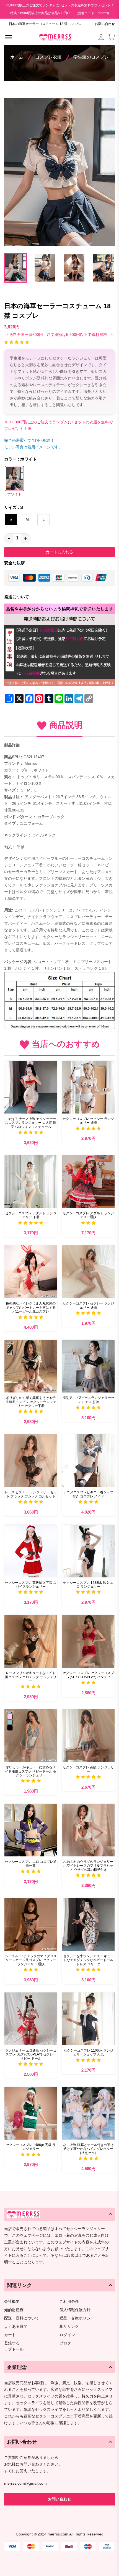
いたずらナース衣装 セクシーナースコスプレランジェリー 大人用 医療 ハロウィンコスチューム (31, 1123)
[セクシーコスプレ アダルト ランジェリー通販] (88, 1182)
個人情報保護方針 (75, 2310)
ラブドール (14, 2349)
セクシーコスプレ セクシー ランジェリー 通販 (88, 1121)
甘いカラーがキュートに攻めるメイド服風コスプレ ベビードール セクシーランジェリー (31, 1771)
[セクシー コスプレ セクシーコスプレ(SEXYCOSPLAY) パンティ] (88, 1641)
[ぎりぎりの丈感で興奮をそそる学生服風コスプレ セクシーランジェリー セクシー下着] (31, 1366)
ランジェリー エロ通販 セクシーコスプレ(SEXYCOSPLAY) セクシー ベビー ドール (31, 2054)
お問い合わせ (105, 24)
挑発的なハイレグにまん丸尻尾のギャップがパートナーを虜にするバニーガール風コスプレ (31, 1307)
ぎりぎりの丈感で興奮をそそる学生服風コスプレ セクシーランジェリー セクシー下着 (31, 1402)
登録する (12, 2343)
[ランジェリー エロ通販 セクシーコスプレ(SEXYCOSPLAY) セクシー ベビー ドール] (31, 2019)
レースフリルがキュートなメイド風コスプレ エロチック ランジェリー (31, 1677)
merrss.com (58, 2534)
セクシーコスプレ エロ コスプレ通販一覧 (31, 1864)
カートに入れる (59, 552)
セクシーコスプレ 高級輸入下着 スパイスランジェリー (31, 1585)
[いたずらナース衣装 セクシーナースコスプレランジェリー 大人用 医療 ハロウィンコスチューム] (31, 1087)
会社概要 (12, 2302)
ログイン (67, 2335)
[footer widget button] (59, 2214)
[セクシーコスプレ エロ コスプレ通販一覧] (31, 1830)
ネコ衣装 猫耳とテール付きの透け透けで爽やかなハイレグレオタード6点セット (88, 2149)
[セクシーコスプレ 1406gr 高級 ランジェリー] (31, 2113)
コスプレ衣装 (48, 57)
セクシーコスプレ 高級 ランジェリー (88, 1769)
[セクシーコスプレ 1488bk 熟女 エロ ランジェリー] (88, 1551)
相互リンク (69, 2327)
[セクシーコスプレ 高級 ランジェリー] (88, 1736)
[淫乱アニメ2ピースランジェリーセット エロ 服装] (88, 1366)
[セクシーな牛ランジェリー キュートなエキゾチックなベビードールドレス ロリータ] (88, 1924)
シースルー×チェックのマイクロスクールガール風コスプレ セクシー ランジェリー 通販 (31, 1960)
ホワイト (14, 494)
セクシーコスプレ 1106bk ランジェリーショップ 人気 (88, 2052)
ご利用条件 (69, 2302)
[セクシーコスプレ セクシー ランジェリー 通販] (88, 1087)
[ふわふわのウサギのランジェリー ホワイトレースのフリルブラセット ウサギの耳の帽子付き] (88, 1830)
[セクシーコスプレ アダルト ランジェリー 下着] (31, 1182)
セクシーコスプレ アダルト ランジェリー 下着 (31, 1215)
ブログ (65, 2343)
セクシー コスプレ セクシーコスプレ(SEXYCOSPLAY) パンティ (88, 1675)
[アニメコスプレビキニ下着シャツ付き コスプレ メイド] (88, 1461)
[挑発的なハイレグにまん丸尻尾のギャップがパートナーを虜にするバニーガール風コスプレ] (31, 1272)
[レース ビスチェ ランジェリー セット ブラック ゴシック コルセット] (31, 1461)
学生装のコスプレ (91, 57)
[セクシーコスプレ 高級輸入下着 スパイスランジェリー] (31, 1551)
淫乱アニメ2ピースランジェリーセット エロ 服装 (88, 1400)
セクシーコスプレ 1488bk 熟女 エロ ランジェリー (88, 1585)
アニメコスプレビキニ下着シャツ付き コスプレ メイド (88, 1494)
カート (10, 2335)
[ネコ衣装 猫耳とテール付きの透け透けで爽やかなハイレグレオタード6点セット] (88, 2113)
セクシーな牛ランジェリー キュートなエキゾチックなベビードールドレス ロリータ (88, 1960)
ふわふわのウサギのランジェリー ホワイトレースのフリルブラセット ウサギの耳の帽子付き (88, 1866)
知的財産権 (14, 2310)
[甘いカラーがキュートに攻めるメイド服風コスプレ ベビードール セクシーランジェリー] (31, 1736)
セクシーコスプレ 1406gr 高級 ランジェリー (31, 2147)
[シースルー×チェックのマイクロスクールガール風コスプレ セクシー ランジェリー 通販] (31, 1924)
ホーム (17, 57)
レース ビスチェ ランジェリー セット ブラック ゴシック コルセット (31, 1494)
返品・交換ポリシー (77, 2318)
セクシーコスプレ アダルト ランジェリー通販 (88, 1215)
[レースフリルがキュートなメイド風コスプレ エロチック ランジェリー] (31, 1641)
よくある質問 (16, 2327)
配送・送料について (22, 2318)
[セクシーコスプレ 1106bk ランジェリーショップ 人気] (88, 2019)
